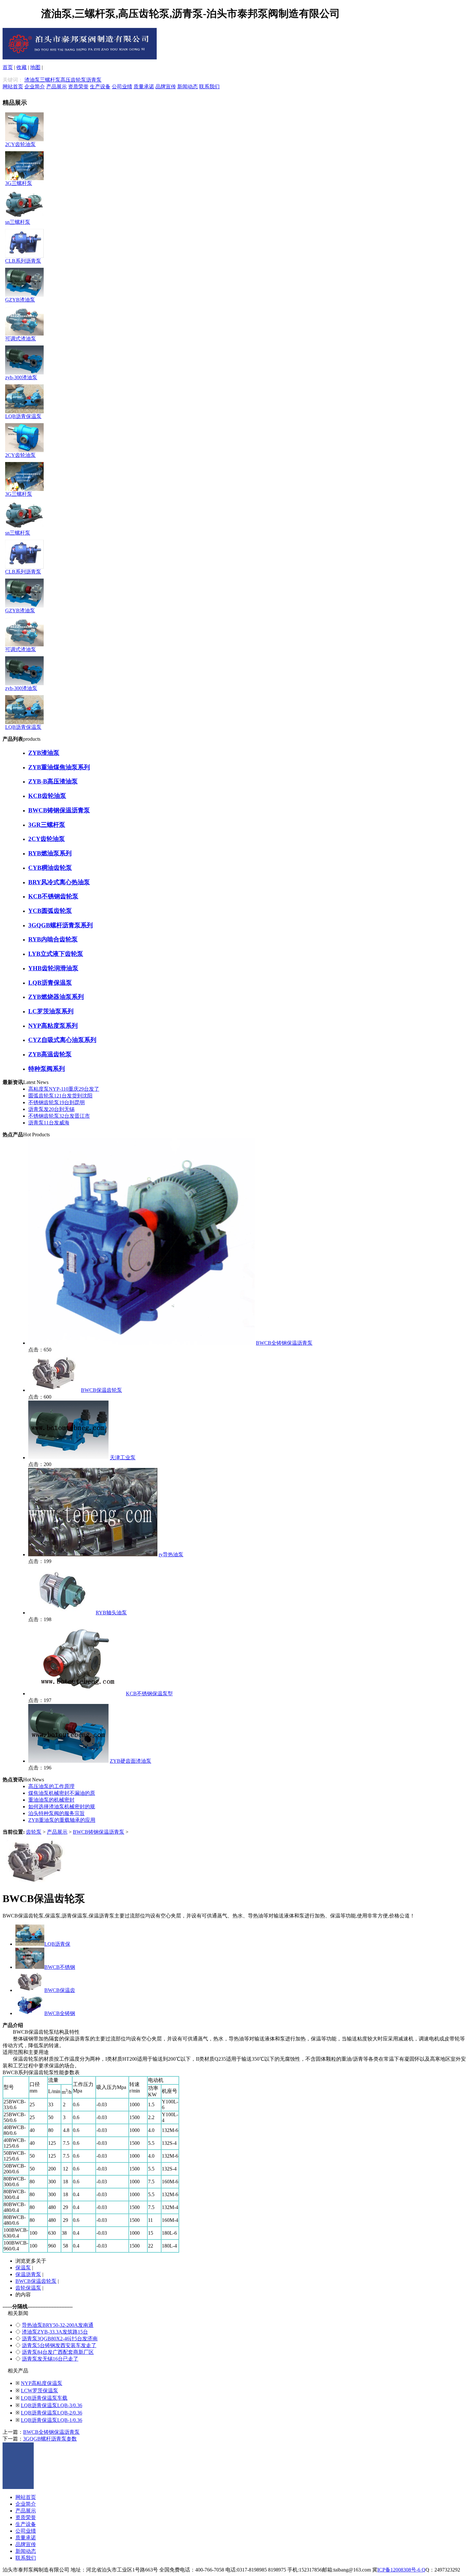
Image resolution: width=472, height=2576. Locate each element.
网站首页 (13, 87)
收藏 (22, 67)
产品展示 (57, 87)
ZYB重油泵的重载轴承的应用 (62, 1820)
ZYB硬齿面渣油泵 (131, 1761)
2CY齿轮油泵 (20, 144)
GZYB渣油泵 (20, 300)
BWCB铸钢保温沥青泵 (99, 1832)
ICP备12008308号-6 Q (401, 2570)
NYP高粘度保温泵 (42, 2383)
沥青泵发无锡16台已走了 (50, 2359)
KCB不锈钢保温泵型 (149, 1694)
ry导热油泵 (171, 1554)
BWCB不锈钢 (60, 1967)
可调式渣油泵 (21, 339)
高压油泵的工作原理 (51, 1786)
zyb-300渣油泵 (21, 377)
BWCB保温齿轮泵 (101, 1390)
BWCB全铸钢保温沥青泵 (284, 1343)
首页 (8, 67)
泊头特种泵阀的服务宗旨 (57, 1813)
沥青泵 (94, 80)
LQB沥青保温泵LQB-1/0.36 (52, 2420)
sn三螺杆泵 (18, 222)
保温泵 (23, 2268)
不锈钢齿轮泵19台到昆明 (57, 1102)
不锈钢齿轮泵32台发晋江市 (59, 1116)
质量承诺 (144, 87)
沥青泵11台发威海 (49, 1123)
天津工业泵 (123, 1458)
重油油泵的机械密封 (51, 1800)
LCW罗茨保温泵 (39, 2391)
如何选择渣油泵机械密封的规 (62, 1807)
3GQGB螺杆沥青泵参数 (50, 2439)
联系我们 (209, 87)
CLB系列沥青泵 (23, 261)
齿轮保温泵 (28, 2288)
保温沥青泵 (28, 2274)
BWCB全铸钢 (60, 2013)
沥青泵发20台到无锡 (51, 1109)
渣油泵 (32, 80)
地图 (35, 67)
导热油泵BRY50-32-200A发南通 (58, 2325)
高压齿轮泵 (73, 80)
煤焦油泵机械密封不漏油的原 (62, 1793)
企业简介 (35, 87)
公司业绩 (122, 87)
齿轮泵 (34, 1832)
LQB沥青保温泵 (23, 416)
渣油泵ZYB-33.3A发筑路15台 (55, 2332)
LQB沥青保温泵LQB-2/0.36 (52, 2413)
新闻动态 (188, 87)
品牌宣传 (166, 87)
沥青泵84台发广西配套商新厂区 (58, 2352)
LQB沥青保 (57, 1944)
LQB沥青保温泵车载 (44, 2398)
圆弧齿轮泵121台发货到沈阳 (60, 1096)
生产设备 (100, 87)
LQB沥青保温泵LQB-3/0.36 (52, 2405)
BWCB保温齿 (60, 1990)
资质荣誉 (78, 87)
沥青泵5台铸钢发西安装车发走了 (59, 2345)
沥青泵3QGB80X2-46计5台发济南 (60, 2339)
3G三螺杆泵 (19, 183)
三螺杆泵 (50, 80)
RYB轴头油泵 (111, 1613)
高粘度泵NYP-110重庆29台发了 (64, 1089)
